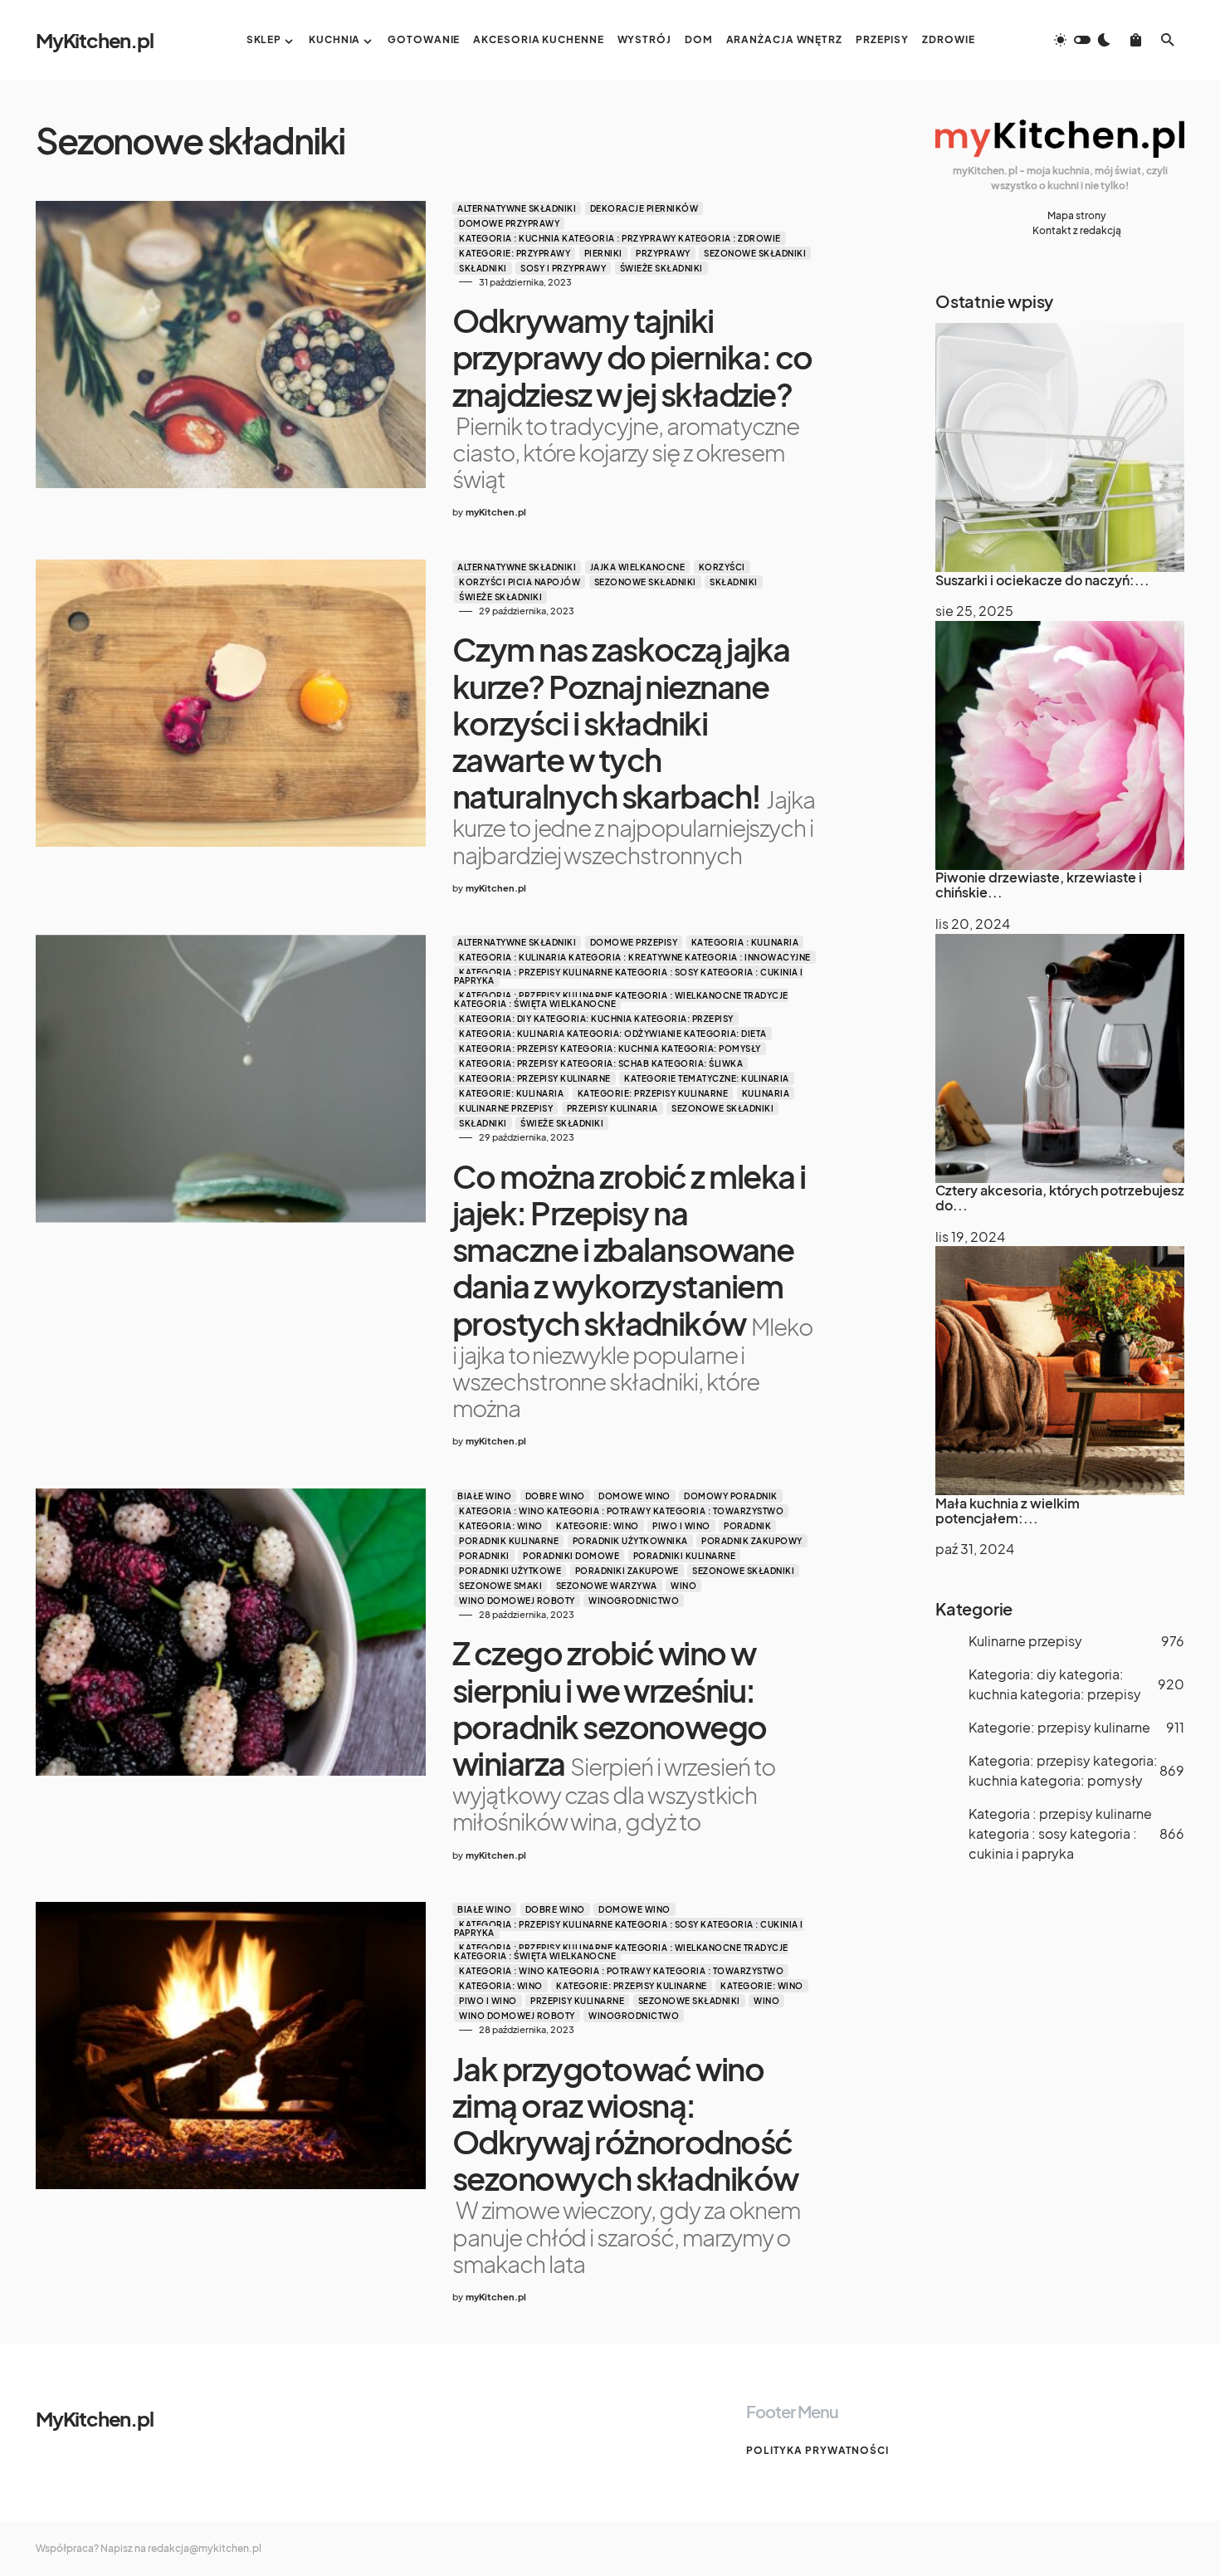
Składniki (483, 268)
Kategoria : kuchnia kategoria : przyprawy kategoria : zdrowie (620, 238)
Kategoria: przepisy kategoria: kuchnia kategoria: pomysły (610, 1048)
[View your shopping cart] (1136, 40)
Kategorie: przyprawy (515, 253)
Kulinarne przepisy (506, 1108)
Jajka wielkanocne (638, 567)
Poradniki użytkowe (510, 1571)
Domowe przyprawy (509, 223)
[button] (1082, 40)
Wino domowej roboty (517, 1601)
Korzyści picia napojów (520, 582)
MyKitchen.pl (95, 40)
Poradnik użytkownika (630, 1541)
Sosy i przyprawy (563, 268)
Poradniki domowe (571, 1556)
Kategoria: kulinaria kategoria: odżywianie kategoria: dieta (613, 1034)
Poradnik (747, 1526)
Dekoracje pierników (644, 208)
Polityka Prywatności (817, 2450)
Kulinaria (766, 1093)
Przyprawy (663, 253)
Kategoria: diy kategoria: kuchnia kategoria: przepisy (596, 1019)
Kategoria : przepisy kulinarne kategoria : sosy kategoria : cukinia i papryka (629, 976)
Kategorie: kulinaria (511, 1093)
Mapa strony (1077, 215)
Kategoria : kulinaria (745, 942)
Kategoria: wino (501, 1526)
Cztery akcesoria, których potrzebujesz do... (1060, 1198)
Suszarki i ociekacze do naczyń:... (1042, 579)
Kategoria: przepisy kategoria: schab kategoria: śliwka (601, 1063)
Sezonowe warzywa (607, 1586)
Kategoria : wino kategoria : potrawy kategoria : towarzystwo (621, 1511)
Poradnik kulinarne (509, 1541)
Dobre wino (555, 1496)
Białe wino (484, 1496)
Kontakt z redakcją (1077, 230)
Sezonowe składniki (755, 253)
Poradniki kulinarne (685, 1556)
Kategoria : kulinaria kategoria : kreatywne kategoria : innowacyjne (635, 957)
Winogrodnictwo (634, 1601)
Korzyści (722, 567)
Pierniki (603, 253)
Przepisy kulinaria (612, 1108)
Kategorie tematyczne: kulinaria (707, 1078)
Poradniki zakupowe (627, 1571)
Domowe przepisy (634, 942)
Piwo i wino (681, 1526)
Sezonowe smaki (500, 1586)
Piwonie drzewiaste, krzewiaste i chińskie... (1039, 885)
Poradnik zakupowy (752, 1541)
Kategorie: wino (598, 1526)
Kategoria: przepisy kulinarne (535, 1078)
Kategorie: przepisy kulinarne (653, 1093)
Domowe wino (634, 1496)
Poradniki (484, 1556)
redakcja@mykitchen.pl (205, 2548)
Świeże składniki (661, 268)
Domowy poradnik (731, 1496)
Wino (683, 1586)
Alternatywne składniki (517, 208)
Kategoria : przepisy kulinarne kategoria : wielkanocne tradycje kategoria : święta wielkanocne (621, 1000)
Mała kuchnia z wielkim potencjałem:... (1008, 1510)
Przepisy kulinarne (577, 2001)
